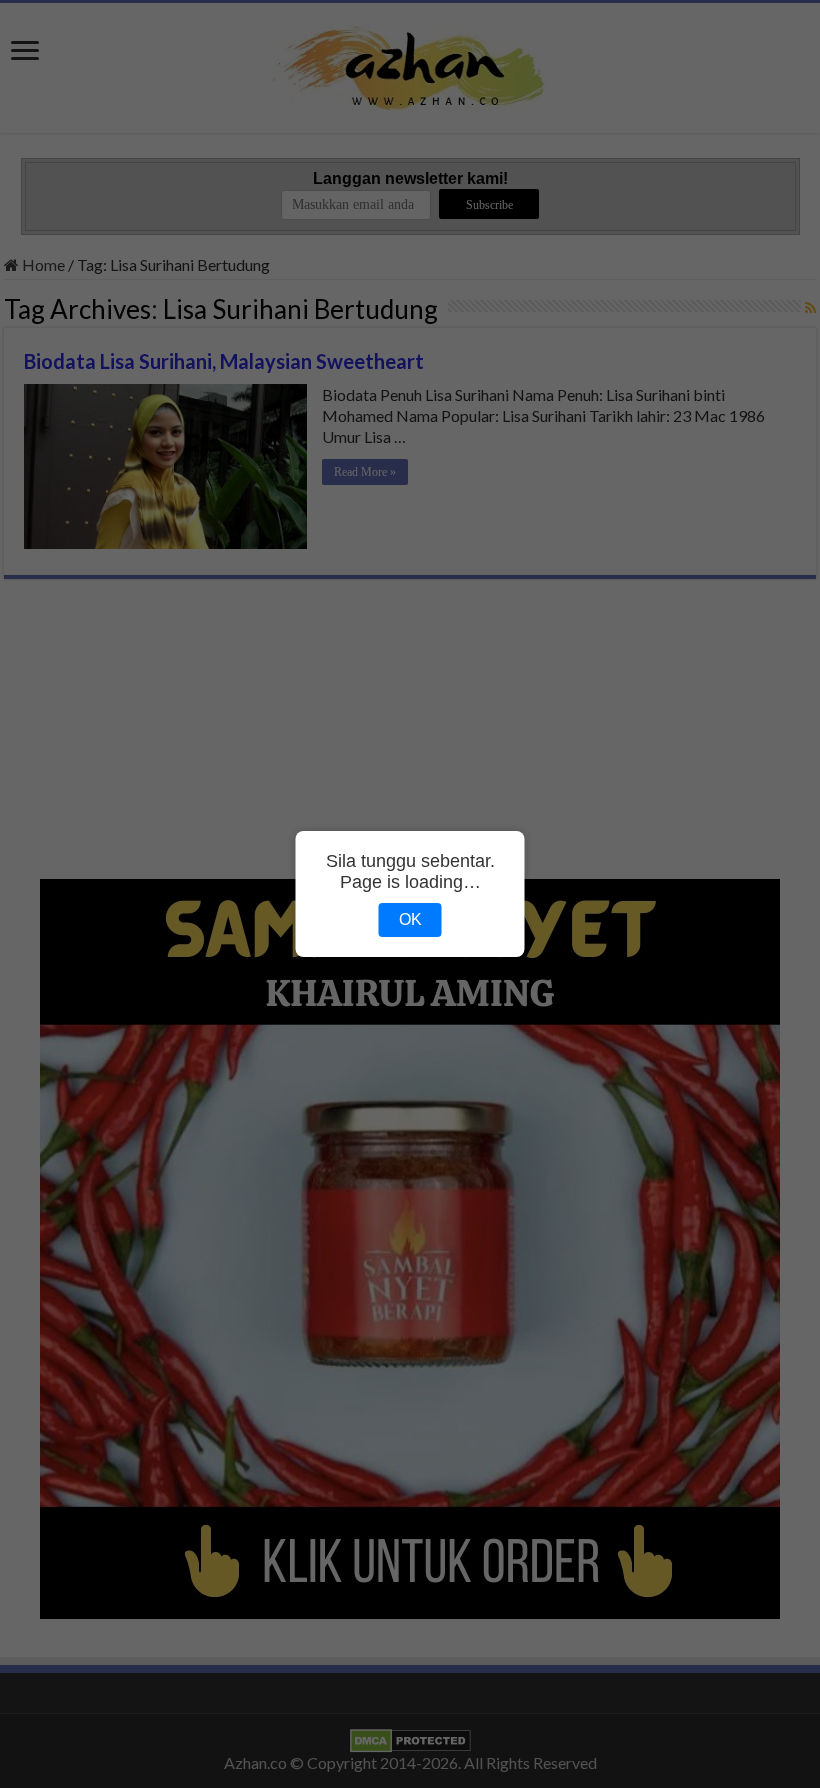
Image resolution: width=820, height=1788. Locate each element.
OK (410, 919)
